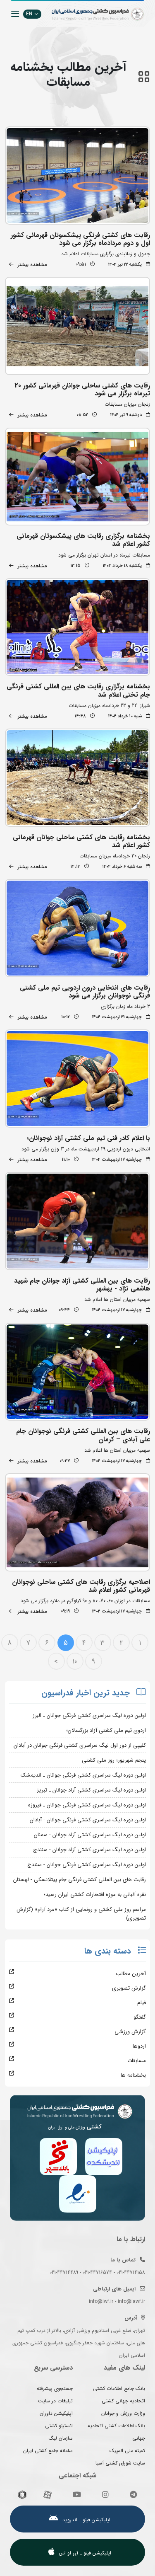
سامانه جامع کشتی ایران (48, 2451)
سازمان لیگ (61, 2438)
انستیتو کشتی (59, 2426)
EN (29, 14)
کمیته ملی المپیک (127, 2451)
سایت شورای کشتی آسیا (120, 2463)
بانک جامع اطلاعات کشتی (119, 2388)
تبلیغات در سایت (55, 2401)
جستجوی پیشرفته (55, 2388)
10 (75, 1662)
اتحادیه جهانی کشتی (123, 2401)
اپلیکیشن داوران (56, 2413)
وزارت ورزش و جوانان (123, 2413)
